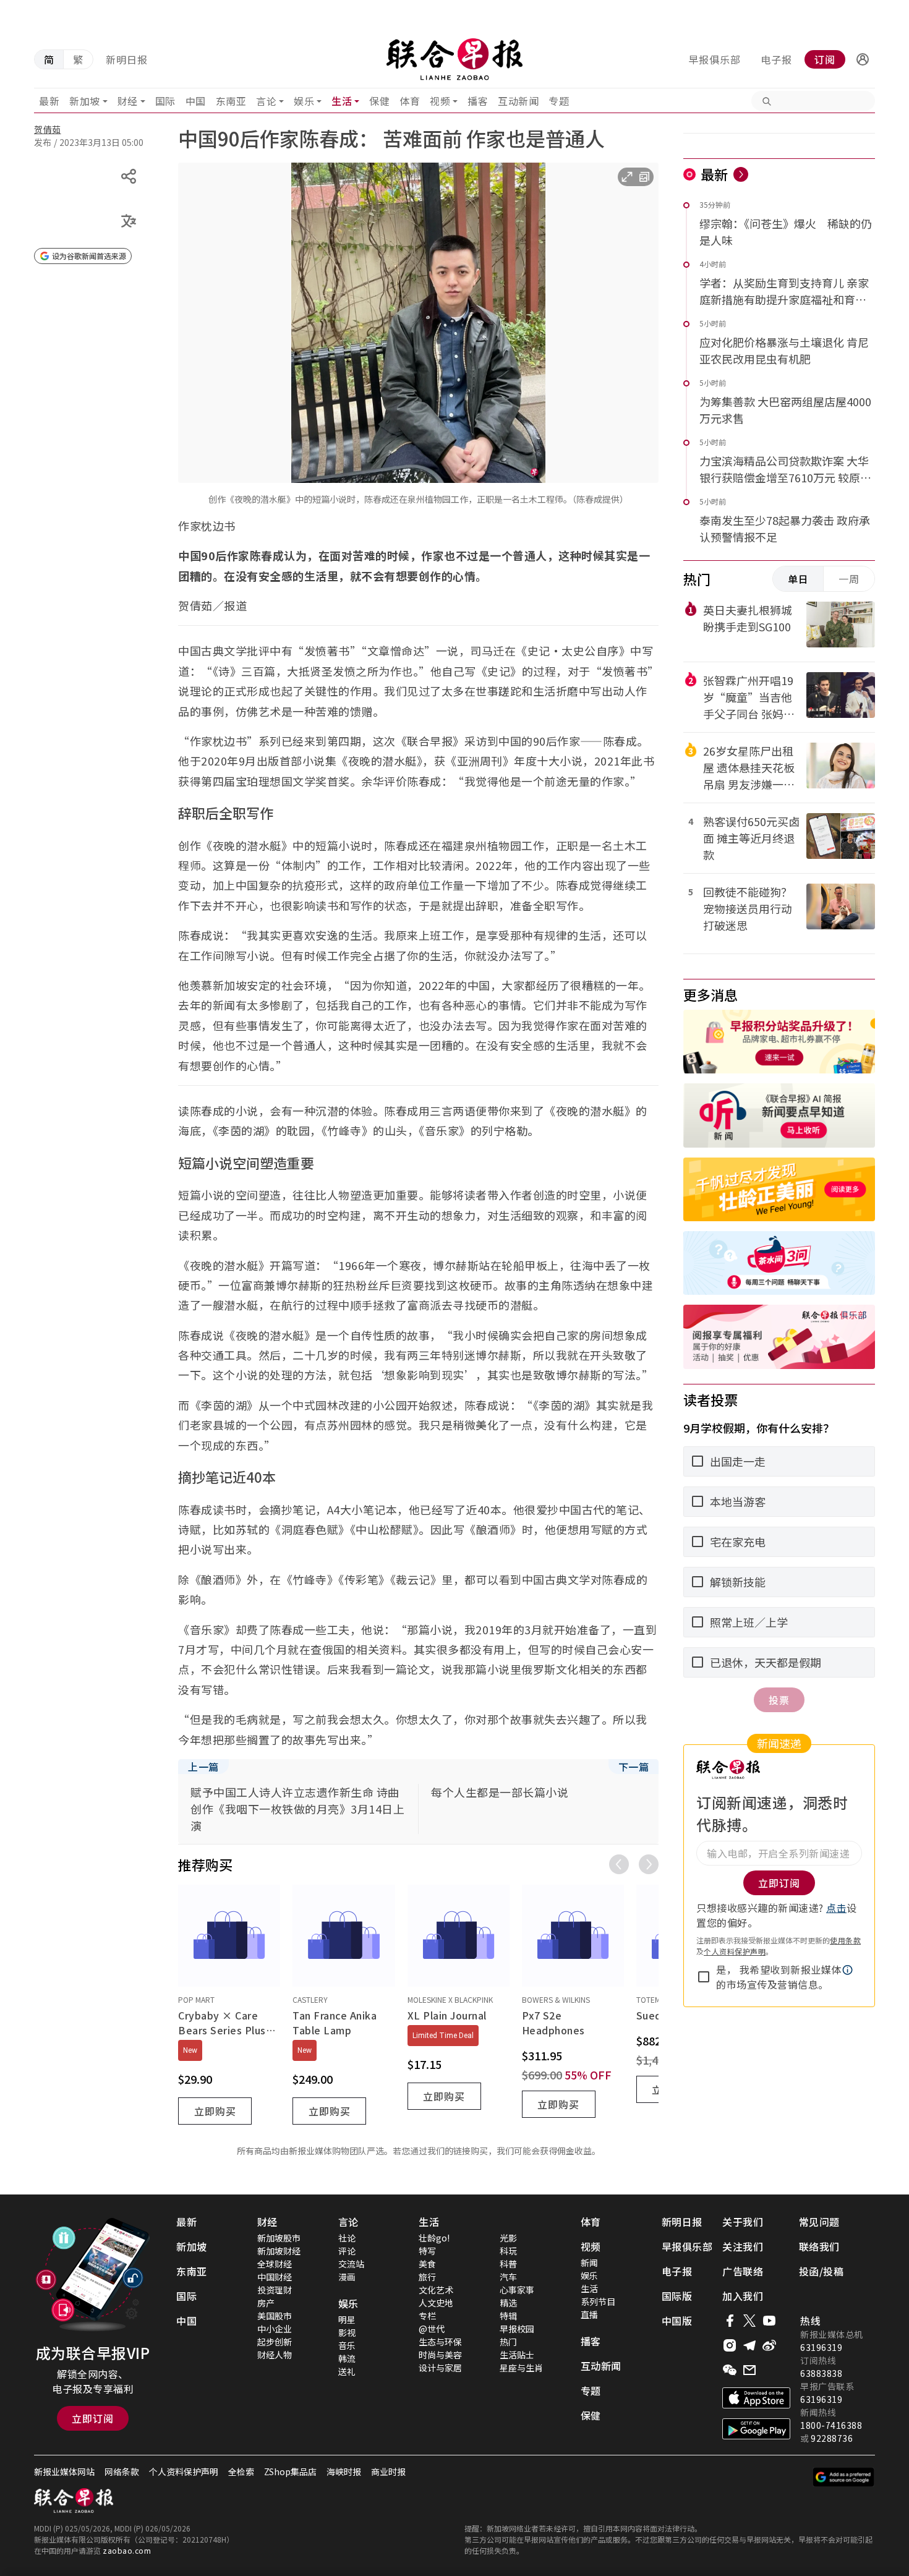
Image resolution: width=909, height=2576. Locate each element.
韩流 (347, 2358)
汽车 (508, 2277)
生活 (342, 101)
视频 (440, 101)
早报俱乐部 (715, 59)
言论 (266, 101)
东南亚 (231, 101)
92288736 (832, 2438)
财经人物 (275, 2355)
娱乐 (304, 101)
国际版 (677, 2296)
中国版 (677, 2321)
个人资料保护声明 (735, 1951)
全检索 (241, 2472)
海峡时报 (344, 2472)
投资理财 (275, 2290)
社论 (347, 2238)
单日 (798, 579)
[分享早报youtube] (769, 2321)
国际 (165, 101)
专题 (559, 101)
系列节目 (598, 2301)
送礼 (347, 2371)
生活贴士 (517, 2355)
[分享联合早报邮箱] (749, 2370)
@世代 (432, 2329)
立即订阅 (93, 2418)
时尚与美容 (440, 2355)
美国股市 (275, 2316)
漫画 (347, 2277)
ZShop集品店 (290, 2472)
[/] (454, 59)
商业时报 (388, 2472)
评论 (347, 2251)
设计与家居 (440, 2368)
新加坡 (85, 101)
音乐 (347, 2345)
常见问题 (819, 2222)
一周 (849, 579)
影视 (347, 2332)
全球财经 (275, 2264)
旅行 (427, 2277)
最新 (49, 101)
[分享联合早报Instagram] (730, 2345)
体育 (410, 101)
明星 (347, 2319)
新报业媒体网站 (64, 2472)
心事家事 (517, 2290)
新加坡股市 (279, 2238)
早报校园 (517, 2329)
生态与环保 (440, 2342)
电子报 (776, 59)
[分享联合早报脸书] (730, 2321)
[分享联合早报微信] (730, 2370)
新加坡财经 (279, 2251)
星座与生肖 (521, 2368)
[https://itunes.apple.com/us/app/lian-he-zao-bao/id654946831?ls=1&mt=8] (756, 2398)
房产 (266, 2303)
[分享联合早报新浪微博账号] (769, 2345)
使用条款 (845, 1940)
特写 (427, 2251)
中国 (196, 101)
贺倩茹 (48, 129)
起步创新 (275, 2342)
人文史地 (436, 2303)
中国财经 (275, 2277)
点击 (836, 1908)
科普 (508, 2264)
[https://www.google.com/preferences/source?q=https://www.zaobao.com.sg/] (844, 2477)
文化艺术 (436, 2290)
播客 (478, 101)
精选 (508, 2303)
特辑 (508, 2316)
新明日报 (127, 59)
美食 (427, 2264)
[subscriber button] (863, 59)
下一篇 (634, 1767)
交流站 (351, 2264)
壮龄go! (434, 2238)
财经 (128, 101)
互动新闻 (518, 101)
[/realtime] (741, 174)
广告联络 (743, 2271)
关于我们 (743, 2222)
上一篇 (203, 1767)
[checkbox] (704, 1977)
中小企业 (275, 2329)
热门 (508, 2342)
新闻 (589, 2263)
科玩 (508, 2251)
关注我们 (743, 2246)
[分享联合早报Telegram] (749, 2345)
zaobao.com (127, 2550)
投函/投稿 (822, 2271)
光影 (508, 2238)
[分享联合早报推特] (749, 2321)
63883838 (821, 2373)
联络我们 (819, 2246)
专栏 (427, 2316)
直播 (589, 2314)
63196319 (821, 2347)
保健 (379, 101)
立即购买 (215, 2111)
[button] (863, 59)
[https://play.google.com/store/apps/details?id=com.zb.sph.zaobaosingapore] (756, 2429)
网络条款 (122, 2472)
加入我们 (743, 2296)
